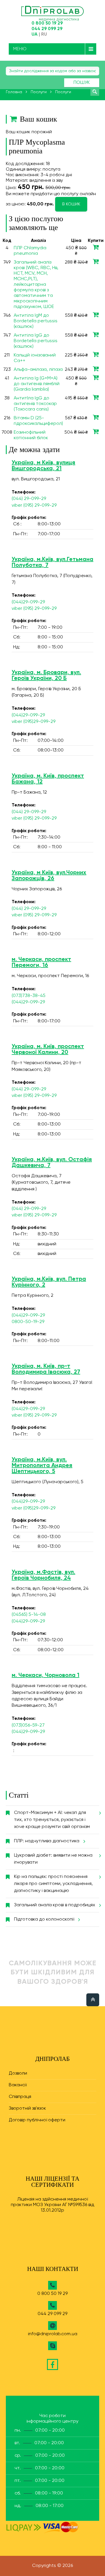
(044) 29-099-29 (29, 499)
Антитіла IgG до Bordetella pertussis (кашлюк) (36, 341)
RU (44, 34)
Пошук (82, 83)
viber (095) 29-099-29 (34, 505)
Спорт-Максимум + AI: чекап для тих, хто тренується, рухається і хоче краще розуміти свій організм (52, 1820)
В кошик (71, 204)
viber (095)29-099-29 (34, 722)
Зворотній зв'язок (27, 2108)
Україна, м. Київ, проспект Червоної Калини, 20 (48, 1050)
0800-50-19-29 (28, 1322)
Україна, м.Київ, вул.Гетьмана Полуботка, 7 (52, 562)
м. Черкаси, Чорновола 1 (45, 1675)
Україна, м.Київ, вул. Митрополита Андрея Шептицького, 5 (42, 1466)
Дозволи (18, 2073)
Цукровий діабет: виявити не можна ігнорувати (53, 1859)
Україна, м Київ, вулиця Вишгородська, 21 (43, 466)
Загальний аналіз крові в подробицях (55, 1905)
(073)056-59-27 (28, 1725)
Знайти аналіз (95, 91)
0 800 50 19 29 (47, 23)
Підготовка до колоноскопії (44, 1919)
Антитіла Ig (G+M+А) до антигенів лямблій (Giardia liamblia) (37, 384)
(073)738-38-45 (29, 996)
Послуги (39, 92)
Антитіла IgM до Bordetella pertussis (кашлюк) (36, 321)
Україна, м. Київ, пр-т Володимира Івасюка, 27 (46, 1369)
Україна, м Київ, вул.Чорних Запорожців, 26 (49, 876)
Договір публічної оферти (37, 2120)
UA (35, 34)
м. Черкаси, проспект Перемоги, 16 (41, 962)
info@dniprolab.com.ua (53, 2334)
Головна (14, 92)
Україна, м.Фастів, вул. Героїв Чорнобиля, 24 (43, 1575)
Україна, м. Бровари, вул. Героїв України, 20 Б (46, 676)
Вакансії (18, 2085)
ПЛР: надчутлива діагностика (47, 1841)
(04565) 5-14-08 (29, 1615)
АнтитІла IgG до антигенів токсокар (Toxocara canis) (35, 404)
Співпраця (20, 2097)
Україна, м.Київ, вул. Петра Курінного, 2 (49, 1282)
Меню (20, 49)
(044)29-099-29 (28, 602)
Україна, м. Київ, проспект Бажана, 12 (48, 779)
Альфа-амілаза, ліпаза (38, 370)
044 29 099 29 (47, 29)
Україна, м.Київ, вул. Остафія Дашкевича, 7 (52, 1163)
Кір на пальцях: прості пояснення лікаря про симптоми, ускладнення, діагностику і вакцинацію (53, 1884)
